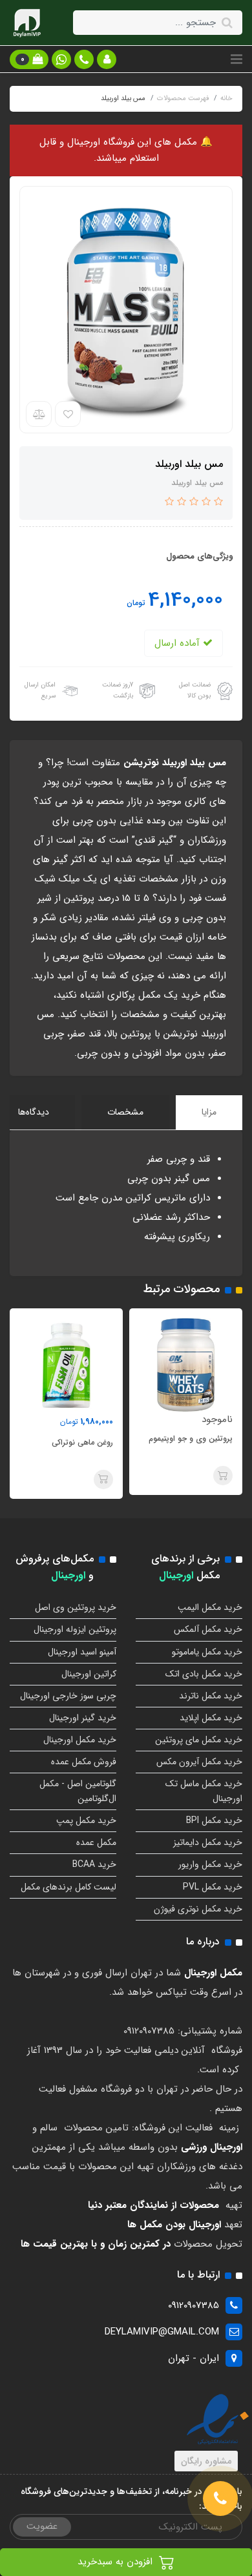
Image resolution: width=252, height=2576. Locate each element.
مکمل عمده (96, 1842)
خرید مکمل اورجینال (80, 1740)
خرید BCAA (94, 1864)
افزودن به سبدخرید (117, 2562)
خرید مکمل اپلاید (211, 1718)
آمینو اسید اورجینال (82, 1652)
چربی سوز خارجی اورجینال (68, 1696)
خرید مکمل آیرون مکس (199, 1762)
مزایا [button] (209, 1112)
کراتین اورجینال (89, 1674)
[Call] (220, 2499)
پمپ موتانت (81, 1442)
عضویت (42, 2526)
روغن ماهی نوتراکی (191, 1442)
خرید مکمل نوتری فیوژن (198, 1909)
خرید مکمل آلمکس (208, 1629)
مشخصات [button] (125, 1112)
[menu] (236, 59)
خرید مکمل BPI (214, 1820)
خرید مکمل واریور (210, 1864)
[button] (107, 59)
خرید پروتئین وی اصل (76, 1607)
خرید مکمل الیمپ (210, 1607)
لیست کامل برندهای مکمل (68, 1887)
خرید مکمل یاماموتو (207, 1652)
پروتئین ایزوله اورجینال (75, 1629)
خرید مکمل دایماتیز (208, 1842)
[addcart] (212, 1479)
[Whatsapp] (61, 59)
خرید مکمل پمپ (86, 1820)
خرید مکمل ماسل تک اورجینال (204, 1791)
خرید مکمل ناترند (211, 1696)
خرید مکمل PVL (213, 1887)
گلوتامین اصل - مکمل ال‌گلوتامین (78, 1791)
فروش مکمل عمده (84, 1762)
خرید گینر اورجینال (83, 1718)
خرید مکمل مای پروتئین (199, 1740)
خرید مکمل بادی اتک (204, 1674)
